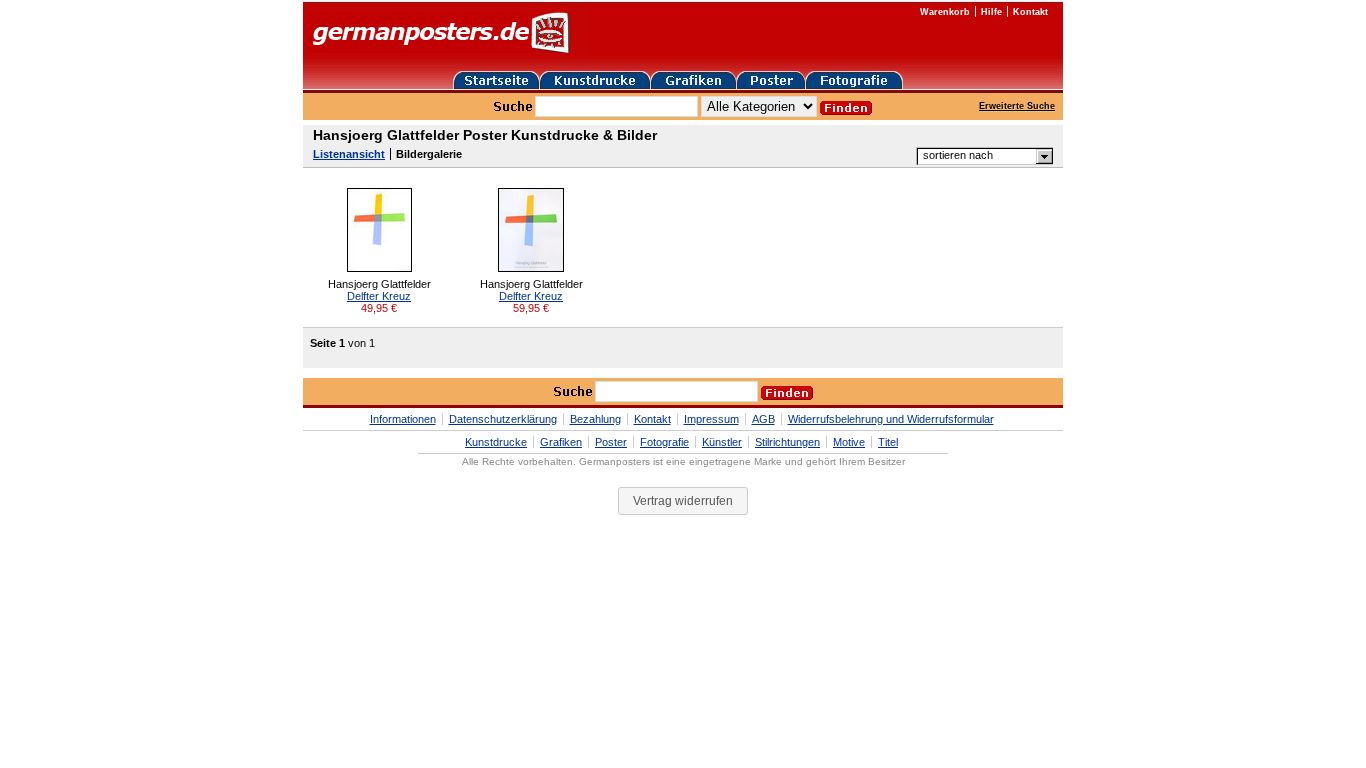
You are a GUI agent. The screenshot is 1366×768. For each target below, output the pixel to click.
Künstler (722, 442)
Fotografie (664, 442)
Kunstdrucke (496, 442)
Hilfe (991, 12)
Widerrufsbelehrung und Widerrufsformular (891, 419)
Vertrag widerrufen (683, 501)
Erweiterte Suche (1017, 106)
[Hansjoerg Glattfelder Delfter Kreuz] (379, 268)
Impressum (711, 419)
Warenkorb (945, 12)
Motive (849, 442)
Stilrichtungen (787, 442)
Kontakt (1030, 12)
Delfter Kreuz (379, 296)
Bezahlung (595, 419)
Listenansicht (349, 154)
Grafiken (561, 442)
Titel (888, 442)
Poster (611, 442)
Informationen (403, 419)
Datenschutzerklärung (503, 419)
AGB (763, 419)
